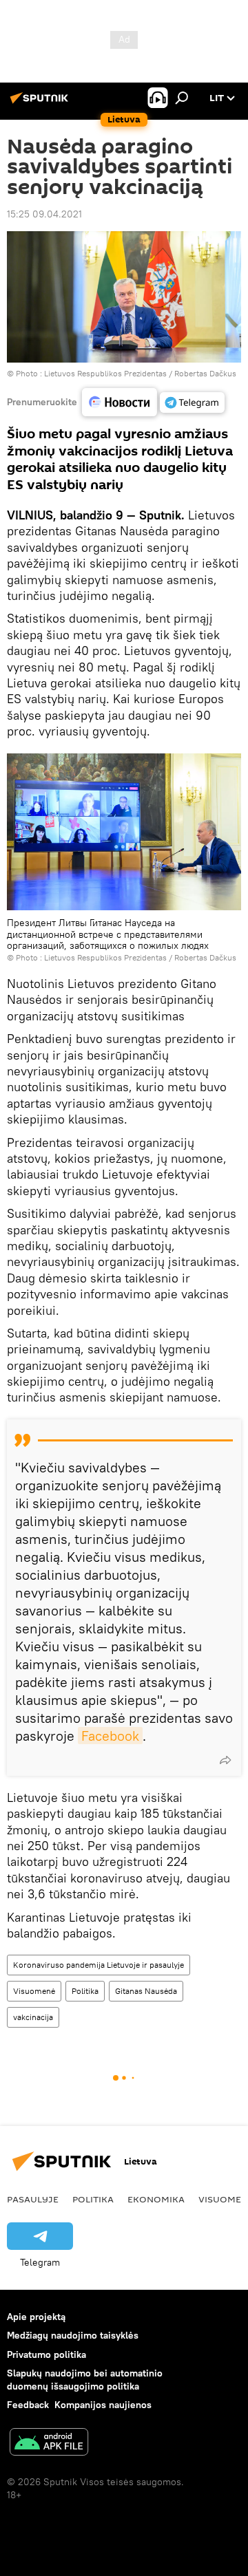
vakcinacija (33, 2017)
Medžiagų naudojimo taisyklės (73, 2335)
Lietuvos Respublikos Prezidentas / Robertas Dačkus (140, 373)
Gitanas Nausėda (146, 1991)
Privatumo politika (46, 2354)
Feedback (28, 2405)
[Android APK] (49, 2444)
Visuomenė (34, 1991)
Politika (85, 1991)
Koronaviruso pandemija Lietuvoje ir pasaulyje (99, 1965)
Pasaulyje (33, 2199)
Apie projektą (36, 2317)
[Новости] (120, 402)
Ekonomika (156, 2199)
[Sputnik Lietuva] (41, 103)
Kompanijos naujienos (103, 2405)
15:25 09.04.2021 (44, 214)
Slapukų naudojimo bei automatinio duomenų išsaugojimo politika (85, 2380)
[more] (225, 1760)
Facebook (110, 1736)
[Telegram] (192, 402)
